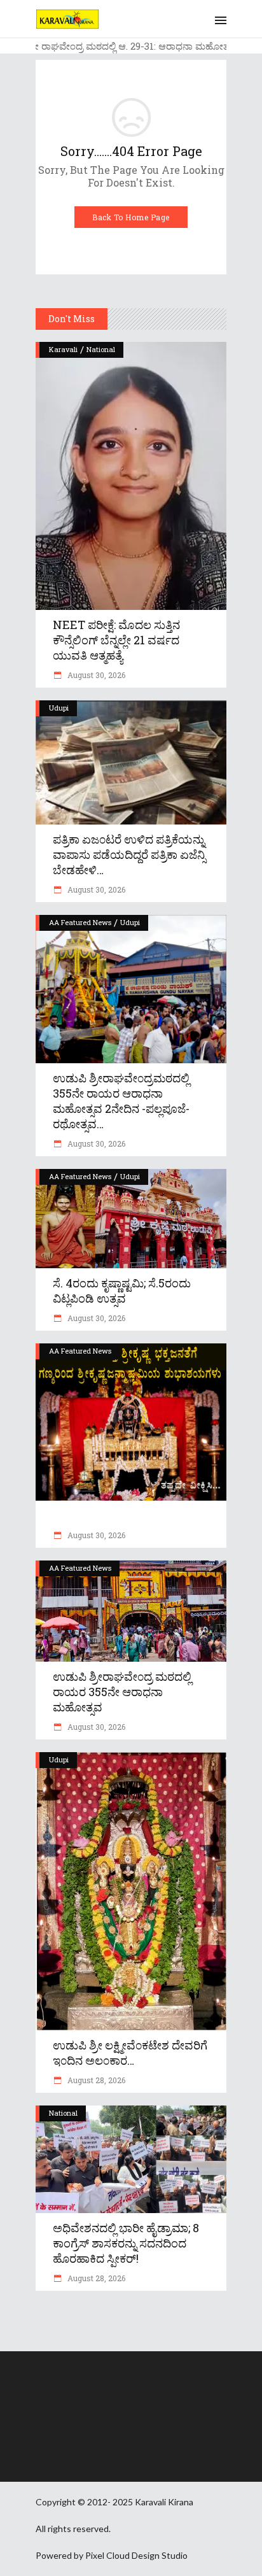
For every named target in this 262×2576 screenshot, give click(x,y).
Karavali (63, 349)
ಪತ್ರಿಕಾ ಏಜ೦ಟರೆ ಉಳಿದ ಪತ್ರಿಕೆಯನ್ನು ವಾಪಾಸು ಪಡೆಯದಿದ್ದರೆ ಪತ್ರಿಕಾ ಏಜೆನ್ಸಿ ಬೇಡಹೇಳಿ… (129, 854)
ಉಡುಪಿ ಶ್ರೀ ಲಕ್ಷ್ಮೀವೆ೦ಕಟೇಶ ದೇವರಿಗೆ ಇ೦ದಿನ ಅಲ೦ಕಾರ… (130, 2053)
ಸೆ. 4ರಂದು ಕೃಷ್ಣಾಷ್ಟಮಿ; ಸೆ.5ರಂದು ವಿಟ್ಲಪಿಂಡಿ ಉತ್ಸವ (122, 1291)
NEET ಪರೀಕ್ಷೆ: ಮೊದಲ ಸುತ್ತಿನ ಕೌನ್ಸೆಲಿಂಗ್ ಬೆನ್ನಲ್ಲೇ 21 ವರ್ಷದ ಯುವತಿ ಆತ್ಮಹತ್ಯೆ (116, 640)
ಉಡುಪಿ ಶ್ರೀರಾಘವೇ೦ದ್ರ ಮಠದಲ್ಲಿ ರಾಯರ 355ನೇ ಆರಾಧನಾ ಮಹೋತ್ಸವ (122, 1692)
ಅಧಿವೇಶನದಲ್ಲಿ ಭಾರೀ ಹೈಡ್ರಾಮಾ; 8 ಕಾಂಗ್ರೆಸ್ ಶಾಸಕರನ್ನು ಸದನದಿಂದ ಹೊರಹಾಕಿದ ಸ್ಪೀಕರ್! (126, 2243)
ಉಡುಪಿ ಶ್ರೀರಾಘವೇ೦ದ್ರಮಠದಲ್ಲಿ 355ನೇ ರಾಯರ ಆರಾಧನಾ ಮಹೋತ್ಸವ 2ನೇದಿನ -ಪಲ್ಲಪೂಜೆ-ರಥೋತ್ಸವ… (121, 1101)
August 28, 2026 (95, 2080)
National (101, 349)
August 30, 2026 (95, 675)
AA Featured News (80, 922)
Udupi (59, 708)
